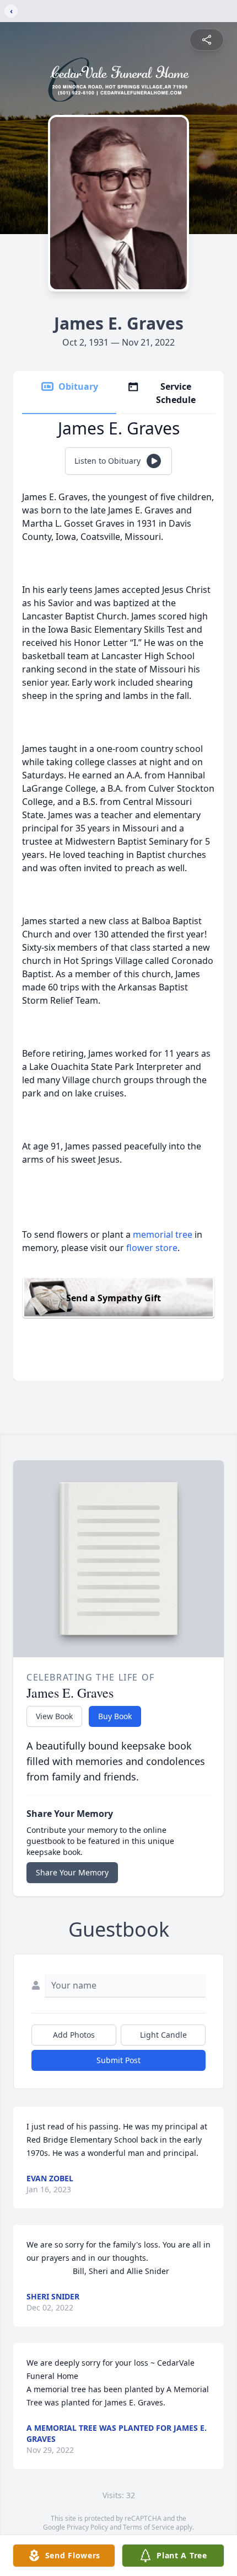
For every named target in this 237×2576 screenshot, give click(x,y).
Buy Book (115, 1716)
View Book (54, 1716)
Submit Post (118, 2060)
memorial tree (163, 1234)
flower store (152, 1248)
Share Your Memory (72, 1872)
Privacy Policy (87, 2527)
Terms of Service (149, 2527)
